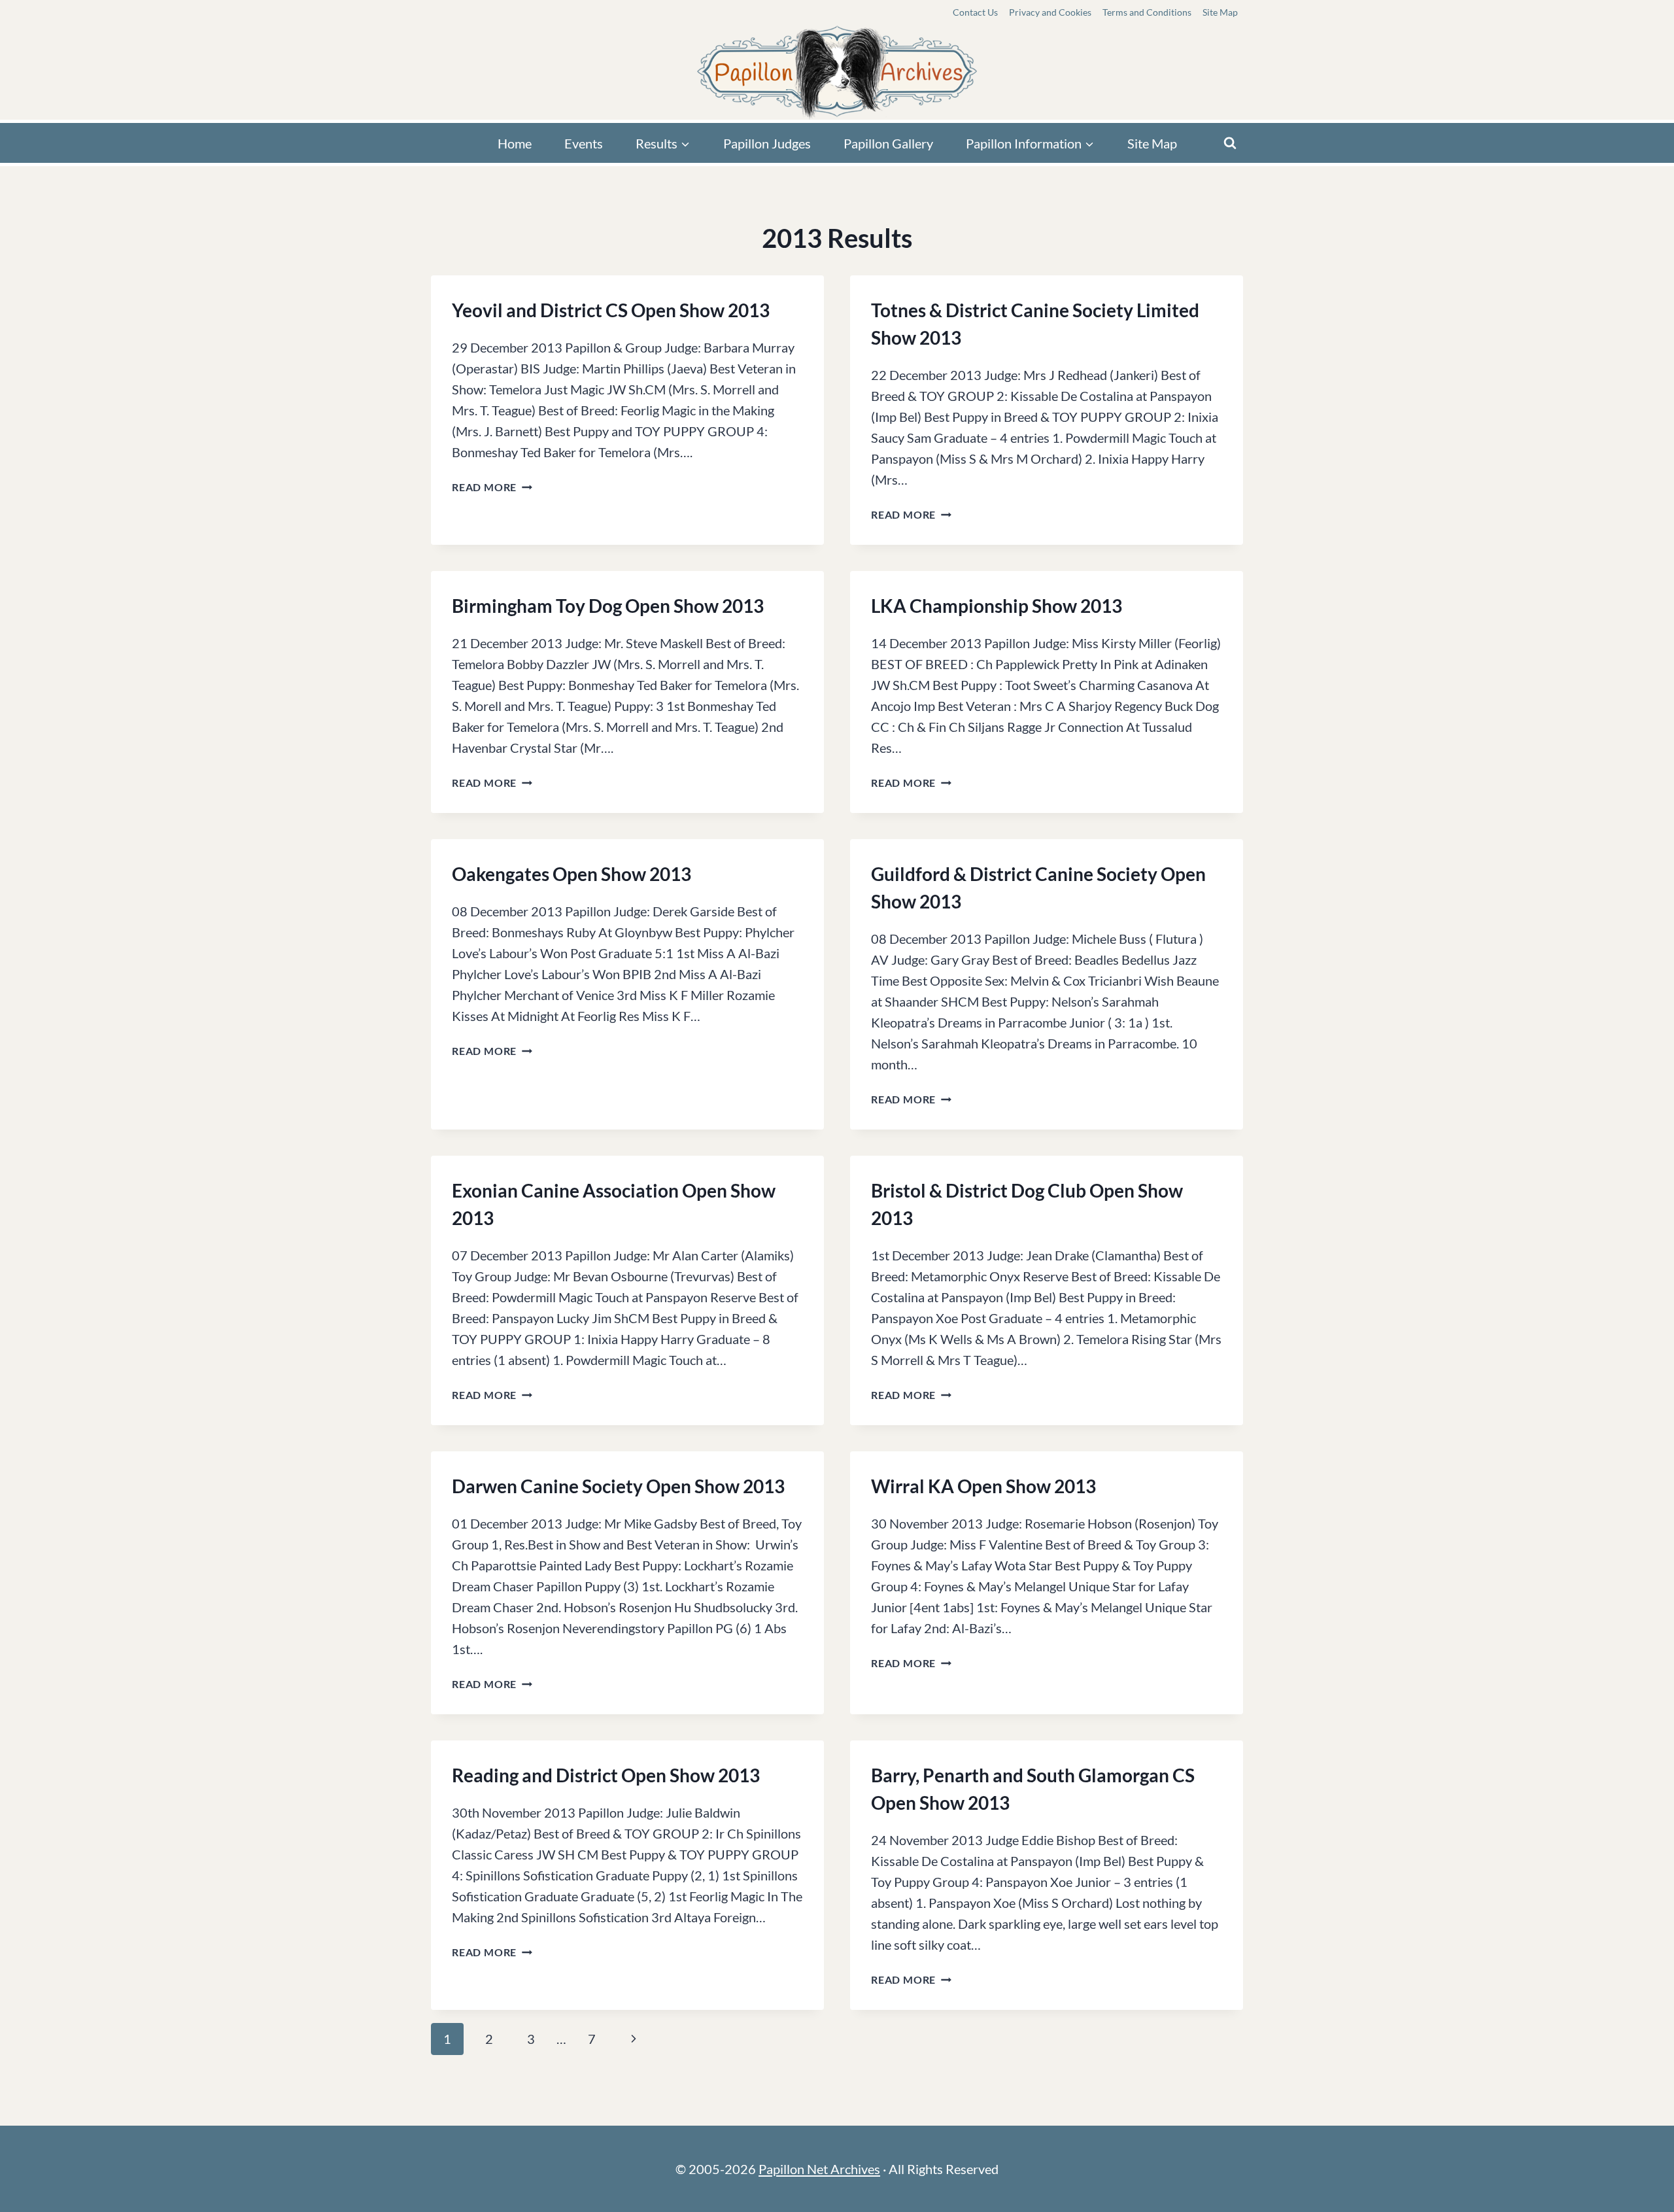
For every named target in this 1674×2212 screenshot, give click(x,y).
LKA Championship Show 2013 (997, 606)
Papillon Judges (767, 143)
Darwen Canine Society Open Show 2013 (618, 1486)
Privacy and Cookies (1050, 12)
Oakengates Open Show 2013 (572, 874)
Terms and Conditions (1147, 12)
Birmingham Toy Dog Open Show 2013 (608, 606)
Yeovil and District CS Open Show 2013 (611, 310)
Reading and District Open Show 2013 (606, 1775)
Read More (492, 487)
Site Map (1220, 12)
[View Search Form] (1230, 143)
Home (515, 143)
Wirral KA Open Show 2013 (983, 1486)
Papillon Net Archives (819, 2169)
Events (584, 143)
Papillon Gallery (888, 143)
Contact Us (975, 12)
